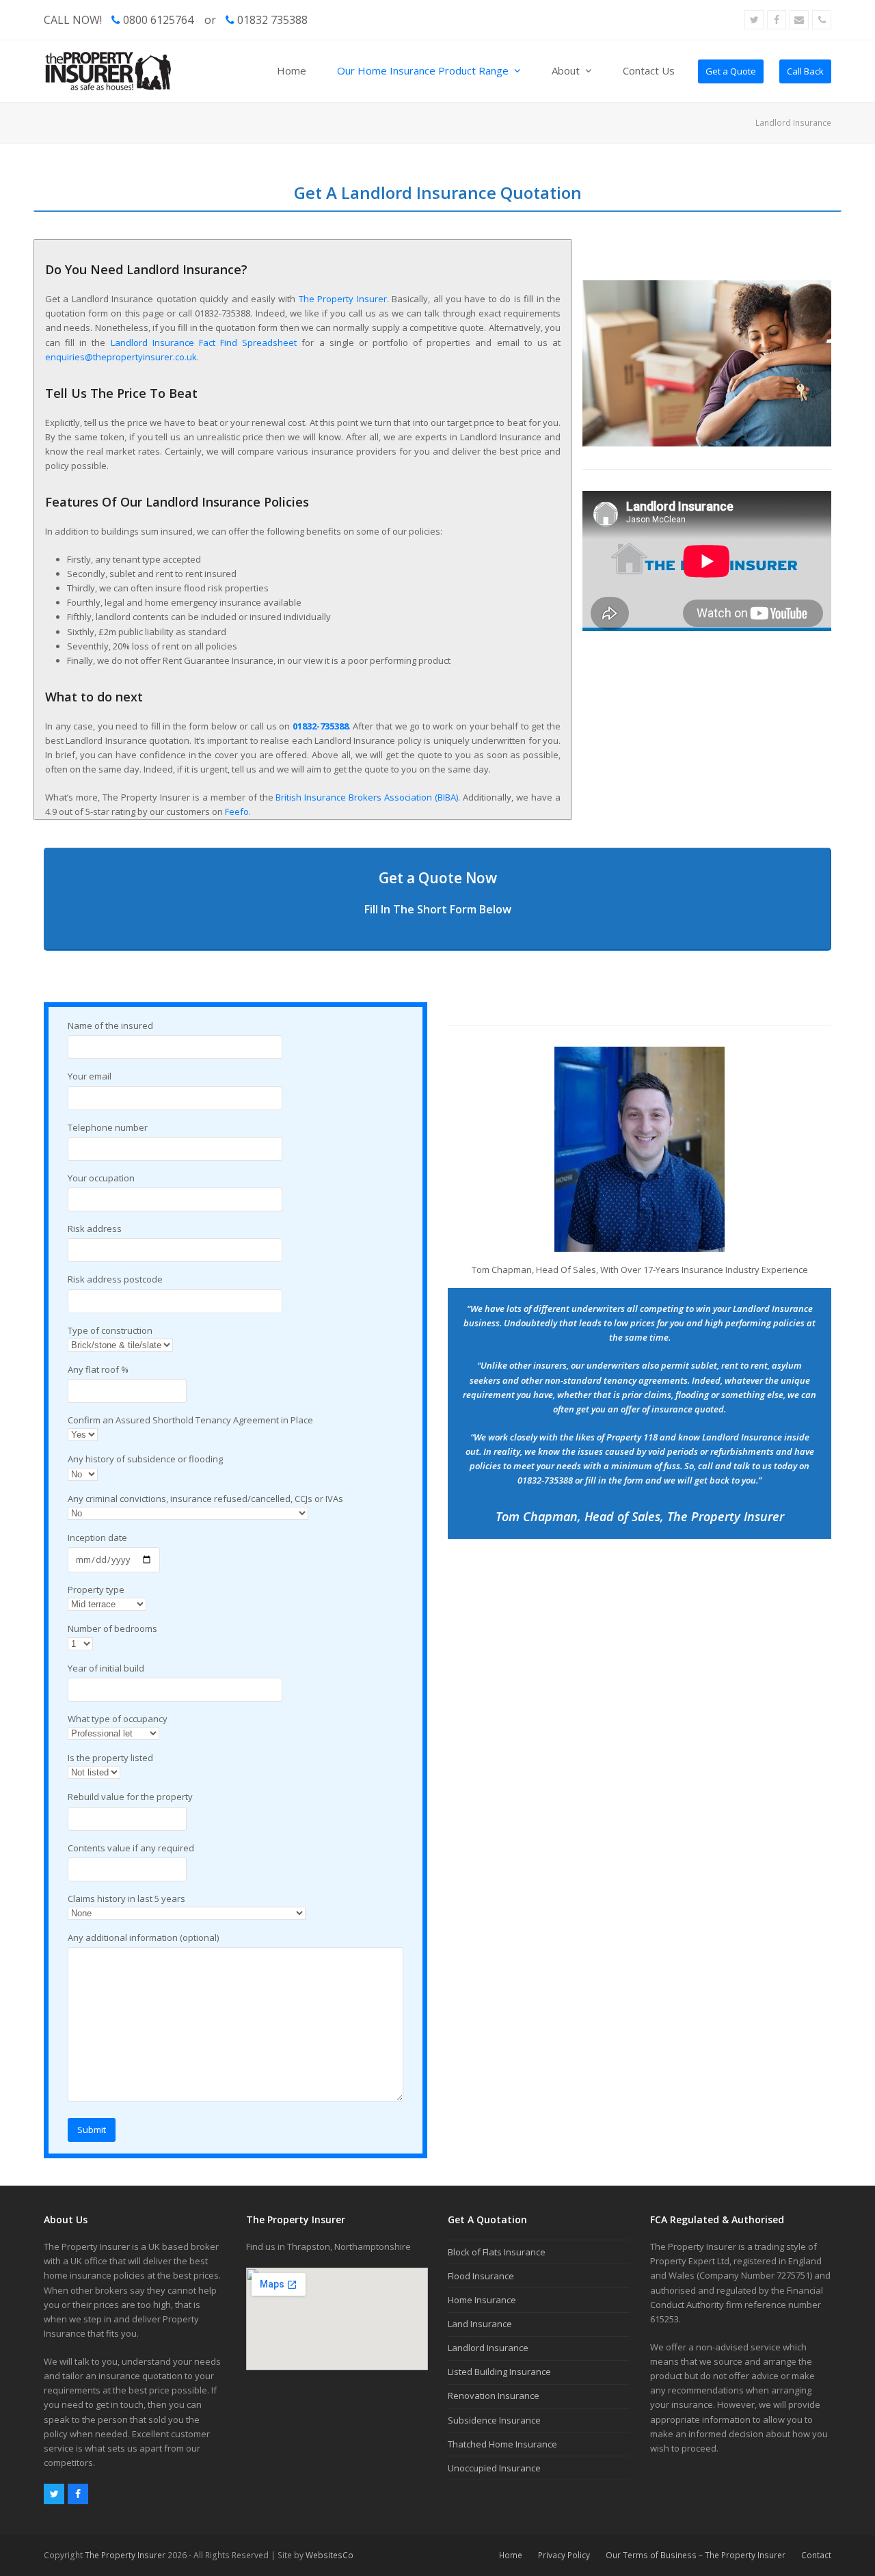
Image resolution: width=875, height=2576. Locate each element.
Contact (816, 2555)
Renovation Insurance (494, 2396)
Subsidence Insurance (494, 2420)
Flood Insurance (481, 2276)
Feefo (237, 811)
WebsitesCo (329, 2555)
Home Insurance (482, 2300)
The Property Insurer (343, 299)
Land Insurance (480, 2324)
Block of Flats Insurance (497, 2252)
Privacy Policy (564, 2555)
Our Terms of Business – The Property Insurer (696, 2555)
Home (511, 2555)
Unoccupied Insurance (494, 2468)
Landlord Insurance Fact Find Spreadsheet (204, 343)
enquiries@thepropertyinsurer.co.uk (121, 357)
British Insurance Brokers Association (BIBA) (367, 797)
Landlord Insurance (488, 2348)
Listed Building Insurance (499, 2372)
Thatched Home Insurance (502, 2444)
